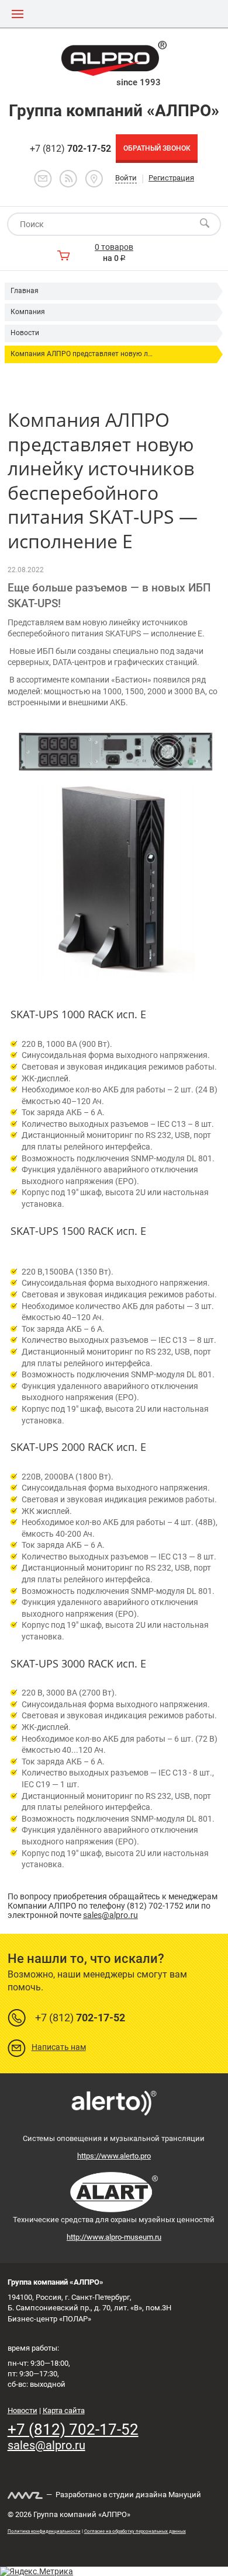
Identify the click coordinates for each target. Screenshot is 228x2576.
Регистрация (171, 178)
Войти (126, 178)
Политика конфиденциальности (44, 2531)
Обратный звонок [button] (157, 148)
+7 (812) (70, 149)
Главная (25, 291)
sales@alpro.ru (110, 1915)
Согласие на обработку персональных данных (135, 2531)
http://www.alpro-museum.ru (114, 2237)
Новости (25, 333)
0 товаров (114, 247)
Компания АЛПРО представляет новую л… (82, 354)
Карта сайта (64, 2410)
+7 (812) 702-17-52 (73, 2429)
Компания (28, 312)
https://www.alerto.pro (114, 2156)
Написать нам (59, 2047)
